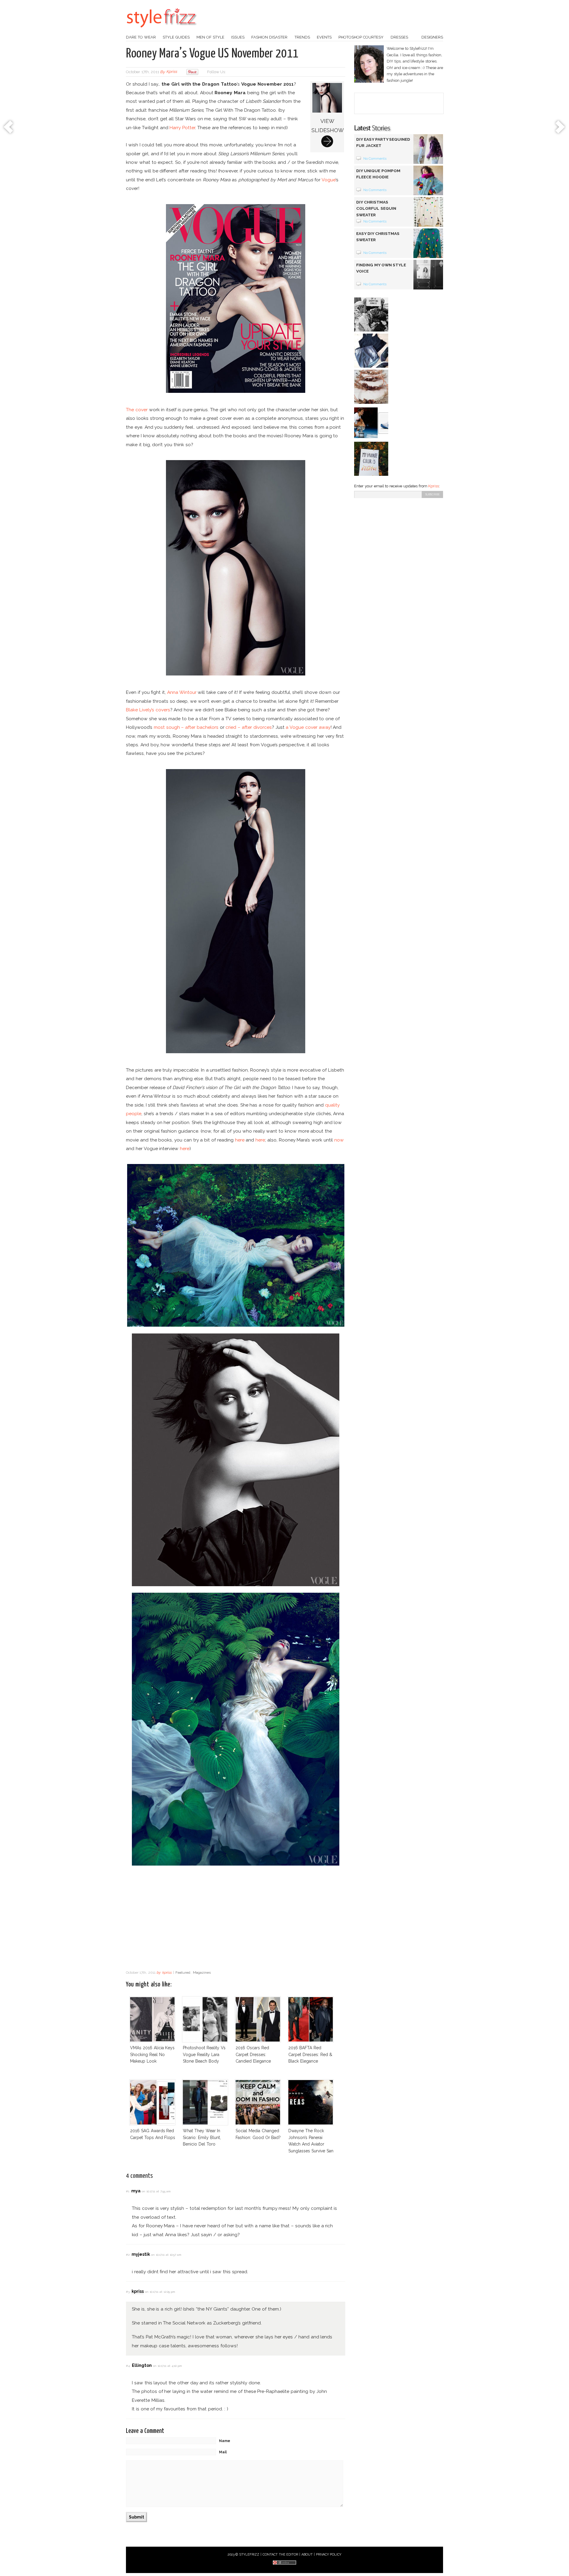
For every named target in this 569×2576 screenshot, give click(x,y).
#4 (128, 2366)
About (307, 2555)
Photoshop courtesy (361, 37)
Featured (183, 1973)
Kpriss (434, 486)
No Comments (375, 159)
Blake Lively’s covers (148, 710)
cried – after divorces (248, 727)
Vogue (329, 180)
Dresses (399, 37)
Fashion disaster (269, 37)
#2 (128, 2255)
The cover (137, 410)
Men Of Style (210, 37)
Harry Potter (182, 128)
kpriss (172, 72)
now (339, 1140)
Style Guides (176, 37)
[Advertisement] (236, 1919)
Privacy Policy (329, 2555)
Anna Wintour (182, 692)
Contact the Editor (280, 2555)
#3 (128, 2292)
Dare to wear (141, 37)
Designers (432, 37)
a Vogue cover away (308, 727)
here (240, 1140)
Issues (238, 37)
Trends (302, 37)
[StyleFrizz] (162, 31)
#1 (128, 2191)
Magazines (202, 1973)
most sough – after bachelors (186, 727)
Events (324, 37)
